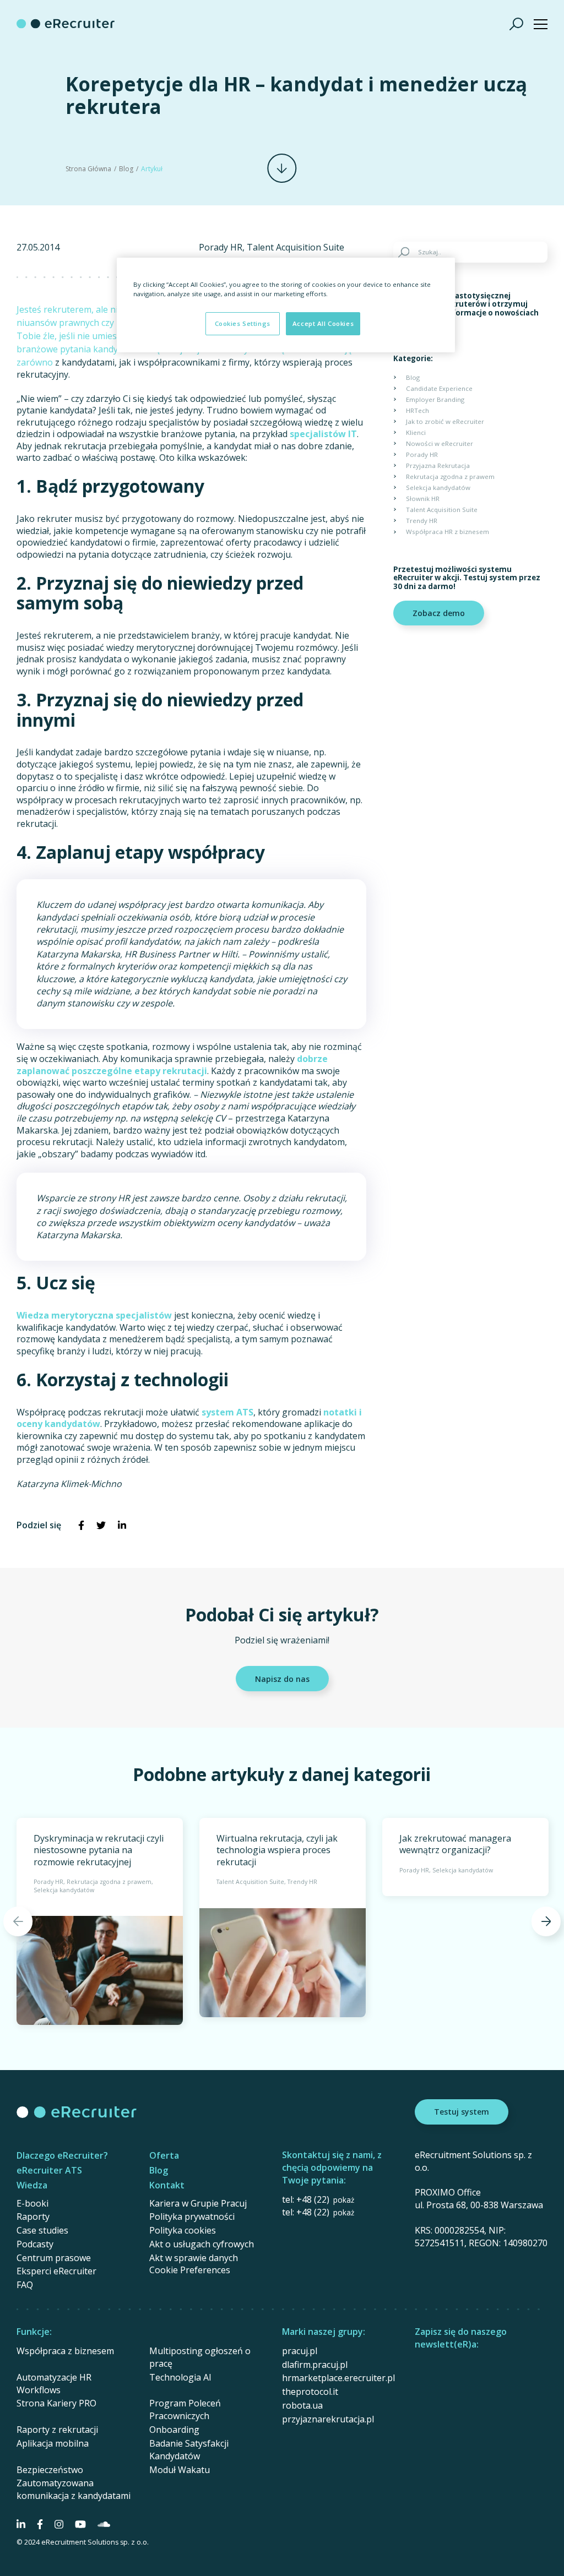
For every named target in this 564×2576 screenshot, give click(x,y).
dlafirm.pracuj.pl (315, 2365)
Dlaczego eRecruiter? (62, 2155)
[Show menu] (541, 24)
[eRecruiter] (66, 24)
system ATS (227, 1412)
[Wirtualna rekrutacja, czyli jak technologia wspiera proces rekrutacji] (283, 1918)
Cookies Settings (243, 323)
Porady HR (221, 247)
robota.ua (302, 2405)
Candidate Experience (439, 388)
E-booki (32, 2203)
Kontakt (167, 2185)
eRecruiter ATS (49, 2170)
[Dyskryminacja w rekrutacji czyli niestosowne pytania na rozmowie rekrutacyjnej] (100, 1921)
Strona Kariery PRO (56, 2403)
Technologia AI (180, 2377)
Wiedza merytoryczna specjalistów (94, 1315)
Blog (126, 169)
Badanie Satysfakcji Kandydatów (189, 2450)
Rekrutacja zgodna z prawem (450, 476)
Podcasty (35, 2244)
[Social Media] (21, 2524)
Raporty (33, 2216)
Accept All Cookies (323, 323)
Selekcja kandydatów (438, 488)
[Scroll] (282, 168)
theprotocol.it (310, 2392)
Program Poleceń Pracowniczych (185, 2409)
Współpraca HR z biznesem (448, 532)
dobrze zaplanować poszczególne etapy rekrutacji (172, 1065)
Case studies (42, 2230)
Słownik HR (423, 499)
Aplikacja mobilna (53, 2443)
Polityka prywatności (192, 2216)
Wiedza (32, 2185)
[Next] (546, 1921)
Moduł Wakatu (180, 2470)
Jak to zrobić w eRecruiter (445, 421)
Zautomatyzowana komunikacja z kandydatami (74, 2489)
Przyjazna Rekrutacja (438, 465)
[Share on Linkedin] (122, 1526)
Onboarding (174, 2430)
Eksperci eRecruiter (56, 2271)
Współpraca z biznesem (65, 2351)
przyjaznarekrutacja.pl (328, 2419)
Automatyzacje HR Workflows (54, 2384)
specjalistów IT (323, 434)
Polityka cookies (183, 2230)
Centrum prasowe (54, 2258)
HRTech (417, 410)
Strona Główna (88, 169)
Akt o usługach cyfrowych (202, 2244)
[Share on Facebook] (81, 1526)
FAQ (25, 2285)
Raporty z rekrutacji (57, 2430)
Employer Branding (435, 399)
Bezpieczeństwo (50, 2470)
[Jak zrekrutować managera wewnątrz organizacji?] (465, 1857)
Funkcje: (34, 2332)
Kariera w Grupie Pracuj (198, 2203)
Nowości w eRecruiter (440, 443)
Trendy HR (422, 521)
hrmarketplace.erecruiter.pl (338, 2378)
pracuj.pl (300, 2351)
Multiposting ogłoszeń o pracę (200, 2357)
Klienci (416, 432)
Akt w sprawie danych (194, 2258)
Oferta (164, 2155)
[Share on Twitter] (101, 1526)
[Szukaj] (517, 24)
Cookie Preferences (190, 2270)
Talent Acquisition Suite (295, 247)
